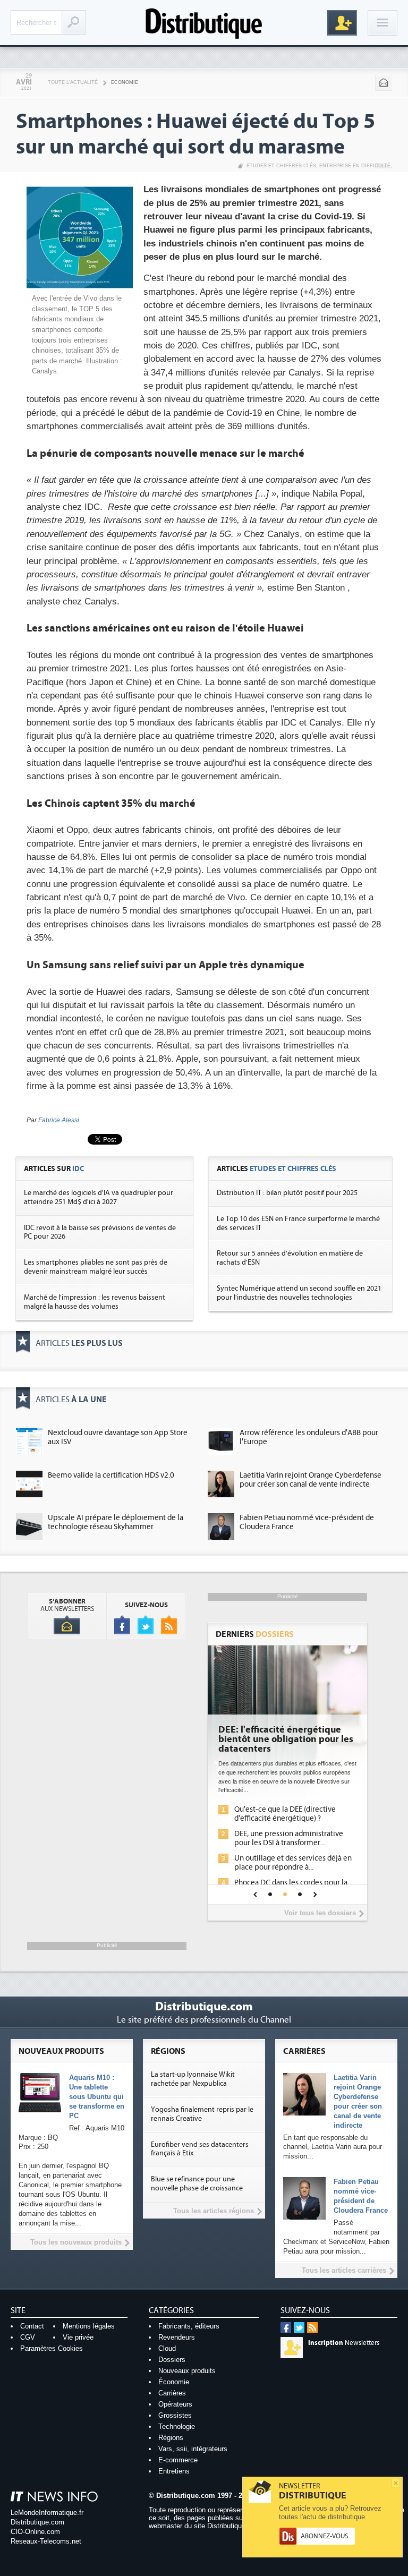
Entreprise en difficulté (355, 166)
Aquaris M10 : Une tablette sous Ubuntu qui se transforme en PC (97, 2097)
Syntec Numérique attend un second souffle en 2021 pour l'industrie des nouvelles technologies (299, 1293)
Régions (171, 2438)
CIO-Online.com (35, 2532)
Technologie (177, 2426)
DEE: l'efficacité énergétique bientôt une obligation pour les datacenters (286, 1739)
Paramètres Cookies (52, 2348)
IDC (78, 1169)
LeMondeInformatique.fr (47, 2513)
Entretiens (174, 2471)
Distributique (204, 23)
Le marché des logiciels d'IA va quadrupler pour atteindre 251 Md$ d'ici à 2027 (99, 1197)
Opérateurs (175, 2404)
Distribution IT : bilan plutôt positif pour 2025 (287, 1193)
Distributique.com (37, 2522)
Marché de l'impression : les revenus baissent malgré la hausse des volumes (95, 1302)
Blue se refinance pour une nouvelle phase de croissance (197, 2184)
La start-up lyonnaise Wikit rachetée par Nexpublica (193, 2079)
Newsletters (344, 2343)
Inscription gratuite (342, 23)
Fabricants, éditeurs (189, 2326)
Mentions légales (89, 2326)
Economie (125, 82)
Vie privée (78, 2337)
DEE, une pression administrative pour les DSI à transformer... (289, 1838)
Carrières (172, 2393)
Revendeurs (177, 2337)
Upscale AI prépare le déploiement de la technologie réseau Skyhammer (116, 1522)
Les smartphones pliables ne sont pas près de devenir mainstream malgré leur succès (96, 1267)
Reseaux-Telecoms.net (46, 2541)
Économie (174, 2382)
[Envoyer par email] (384, 83)
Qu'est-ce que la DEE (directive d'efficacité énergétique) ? (285, 1814)
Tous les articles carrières (344, 2270)
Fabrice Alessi (59, 1120)
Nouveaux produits (187, 2371)
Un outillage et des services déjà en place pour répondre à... (293, 1863)
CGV (28, 2337)
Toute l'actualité (73, 82)
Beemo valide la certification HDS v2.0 (111, 1475)
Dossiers (172, 2360)
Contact (32, 2326)
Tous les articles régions (214, 2211)
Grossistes (175, 2415)
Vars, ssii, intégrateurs (193, 2449)
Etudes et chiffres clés (281, 166)
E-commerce (178, 2460)
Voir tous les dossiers (320, 1913)
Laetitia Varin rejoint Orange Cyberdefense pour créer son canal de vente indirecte (311, 1480)
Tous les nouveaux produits (76, 2242)
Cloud (167, 2348)
